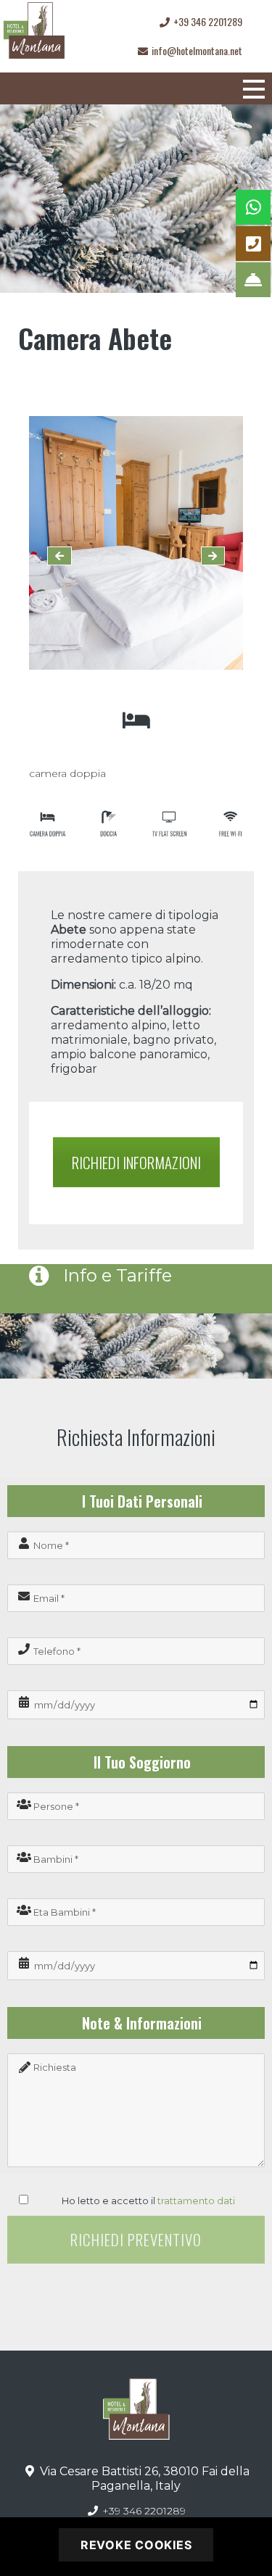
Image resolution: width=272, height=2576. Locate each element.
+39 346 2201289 (143, 2511)
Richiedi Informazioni (136, 1162)
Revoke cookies (136, 2545)
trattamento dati (196, 2201)
